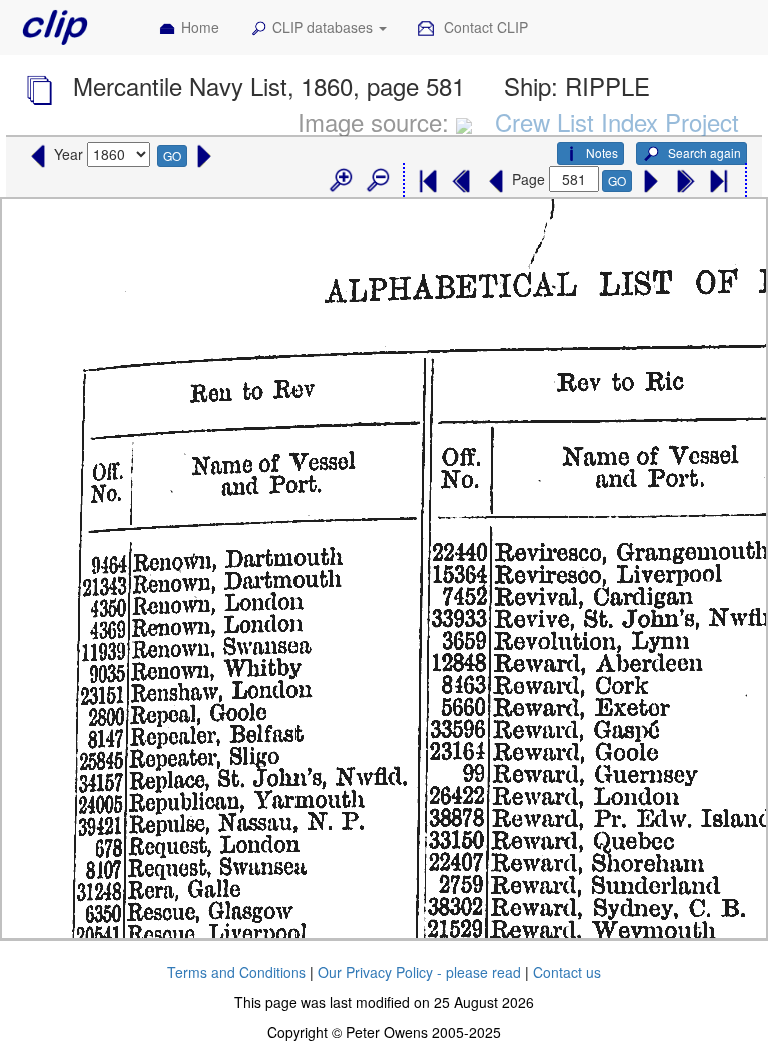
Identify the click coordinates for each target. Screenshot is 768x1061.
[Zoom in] (340, 181)
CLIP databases (324, 27)
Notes (602, 152)
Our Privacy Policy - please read (419, 972)
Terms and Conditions (236, 972)
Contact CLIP (484, 27)
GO (172, 155)
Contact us (567, 972)
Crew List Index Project (617, 121)
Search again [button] (703, 152)
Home (200, 27)
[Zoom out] (377, 181)
